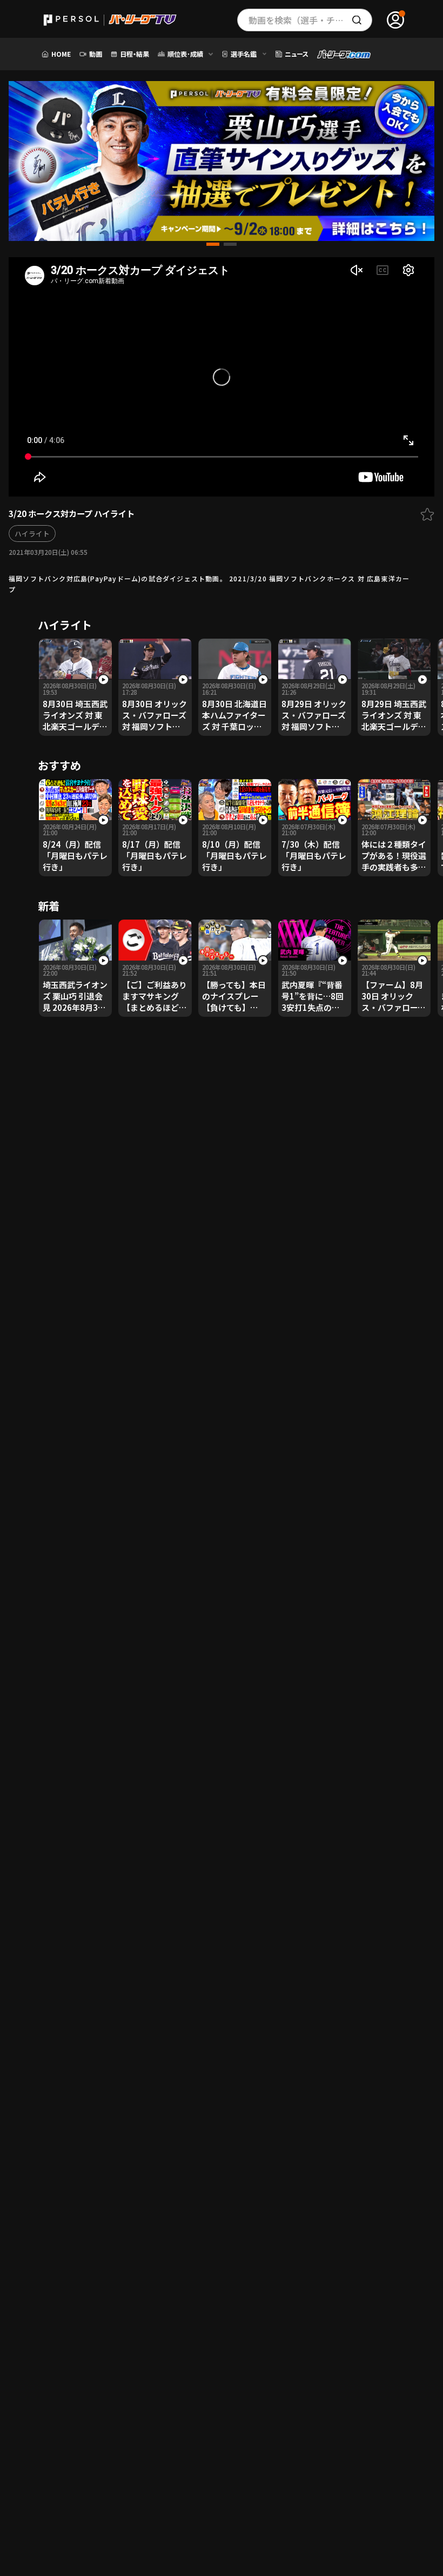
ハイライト (32, 534)
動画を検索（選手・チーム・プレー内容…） (310, 20)
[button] (213, 244)
